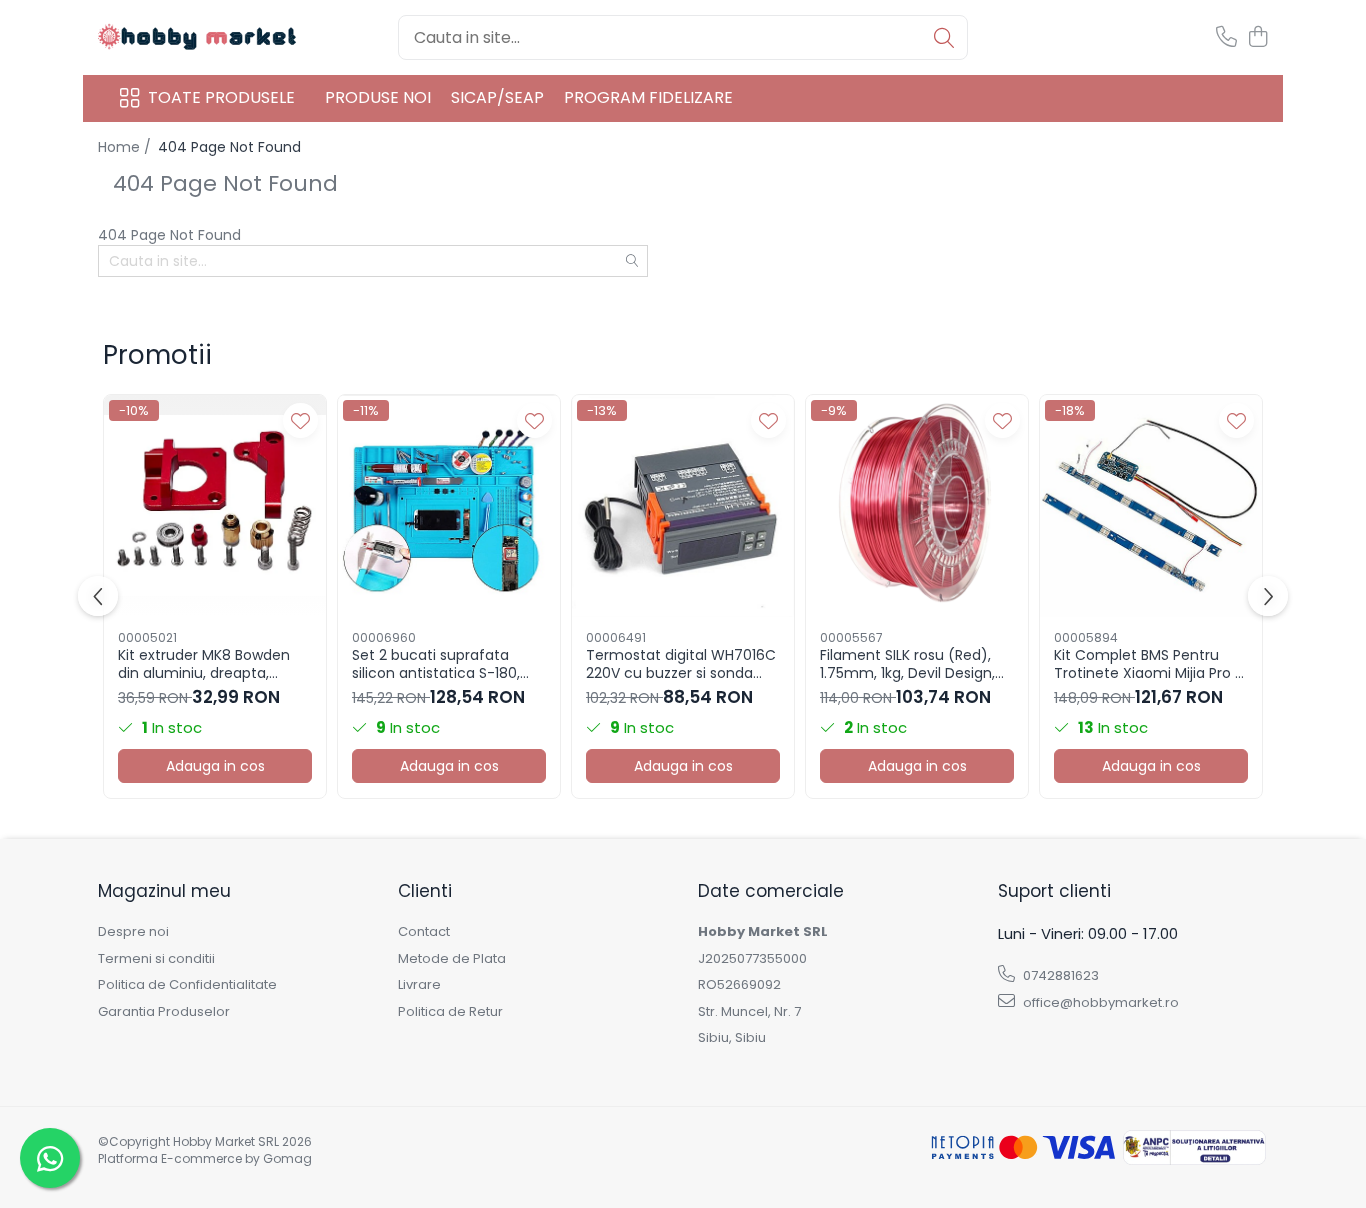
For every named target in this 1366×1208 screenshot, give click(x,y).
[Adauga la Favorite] (300, 420)
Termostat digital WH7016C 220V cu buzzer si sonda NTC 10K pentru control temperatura (681, 664)
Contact (424, 932)
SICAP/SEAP (497, 97)
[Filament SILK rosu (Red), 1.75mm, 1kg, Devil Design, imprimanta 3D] (917, 506)
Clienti (425, 891)
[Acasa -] (198, 37)
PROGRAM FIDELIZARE (648, 97)
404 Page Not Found (229, 147)
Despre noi (133, 932)
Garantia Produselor (164, 1012)
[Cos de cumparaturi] (1257, 38)
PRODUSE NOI (378, 97)
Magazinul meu (164, 891)
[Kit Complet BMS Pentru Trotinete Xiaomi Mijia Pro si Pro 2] (1151, 506)
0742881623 (1059, 975)
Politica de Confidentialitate (187, 985)
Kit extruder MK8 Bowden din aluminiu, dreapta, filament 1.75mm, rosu (204, 664)
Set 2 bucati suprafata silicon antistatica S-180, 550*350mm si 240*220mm (449, 664)
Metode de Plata (452, 959)
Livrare (419, 985)
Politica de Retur (450, 1012)
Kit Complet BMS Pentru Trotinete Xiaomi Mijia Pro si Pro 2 (1149, 664)
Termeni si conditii (156, 959)
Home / (126, 147)
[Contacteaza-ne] (1226, 38)
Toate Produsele (221, 98)
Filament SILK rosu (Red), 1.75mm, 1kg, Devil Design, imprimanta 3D (907, 664)
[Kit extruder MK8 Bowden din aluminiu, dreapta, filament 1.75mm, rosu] (215, 506)
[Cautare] (944, 37)
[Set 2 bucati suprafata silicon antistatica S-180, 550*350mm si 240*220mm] (449, 506)
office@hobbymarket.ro (1099, 1002)
